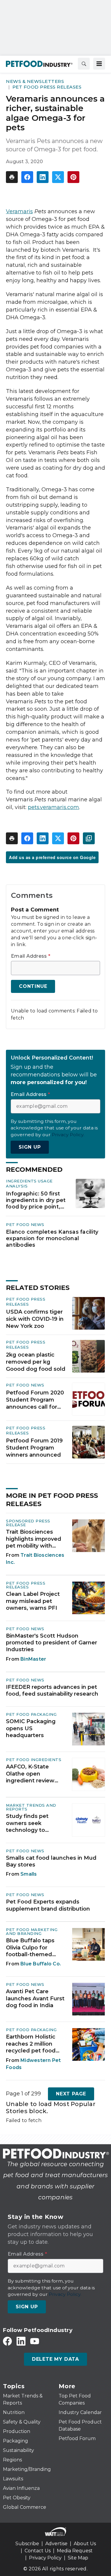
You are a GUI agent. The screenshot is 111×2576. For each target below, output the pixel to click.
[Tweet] (58, 177)
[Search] (84, 64)
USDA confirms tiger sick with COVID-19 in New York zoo (35, 1319)
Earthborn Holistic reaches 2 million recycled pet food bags (31, 2044)
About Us (85, 2544)
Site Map (78, 2558)
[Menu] (99, 64)
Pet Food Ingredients (34, 1760)
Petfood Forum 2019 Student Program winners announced (34, 1448)
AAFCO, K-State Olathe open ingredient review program (30, 1774)
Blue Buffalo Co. (41, 1964)
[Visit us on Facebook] (7, 2341)
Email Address (31, 956)
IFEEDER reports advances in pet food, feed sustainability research (52, 1690)
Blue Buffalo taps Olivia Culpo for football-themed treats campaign (30, 1948)
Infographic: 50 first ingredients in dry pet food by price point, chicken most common (36, 1200)
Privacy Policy (45, 2558)
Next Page (71, 2094)
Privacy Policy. (68, 1135)
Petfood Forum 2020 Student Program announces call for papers (35, 1400)
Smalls (29, 1874)
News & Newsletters (35, 81)
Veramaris (19, 211)
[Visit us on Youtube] (35, 2341)
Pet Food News (25, 1224)
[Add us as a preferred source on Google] (89, 838)
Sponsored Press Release (28, 1523)
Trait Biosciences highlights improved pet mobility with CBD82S (34, 1539)
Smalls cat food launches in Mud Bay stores (51, 1861)
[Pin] (73, 177)
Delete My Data (55, 2359)
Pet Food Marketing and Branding (32, 1931)
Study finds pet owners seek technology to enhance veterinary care (33, 1823)
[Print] (12, 177)
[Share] (27, 177)
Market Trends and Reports (31, 1807)
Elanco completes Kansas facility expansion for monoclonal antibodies (52, 1238)
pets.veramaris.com (53, 807)
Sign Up (30, 1147)
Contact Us (38, 2551)
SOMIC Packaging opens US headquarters (31, 1728)
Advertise (56, 2544)
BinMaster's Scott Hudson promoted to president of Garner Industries (52, 1643)
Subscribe (27, 2544)
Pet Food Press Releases (47, 87)
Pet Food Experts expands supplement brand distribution (48, 1905)
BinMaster (33, 1659)
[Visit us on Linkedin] (21, 2341)
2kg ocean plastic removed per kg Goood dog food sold (36, 1362)
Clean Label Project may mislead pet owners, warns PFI (33, 1601)
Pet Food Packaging (31, 1714)
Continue (33, 986)
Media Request (75, 2551)
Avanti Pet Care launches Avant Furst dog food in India (35, 1998)
